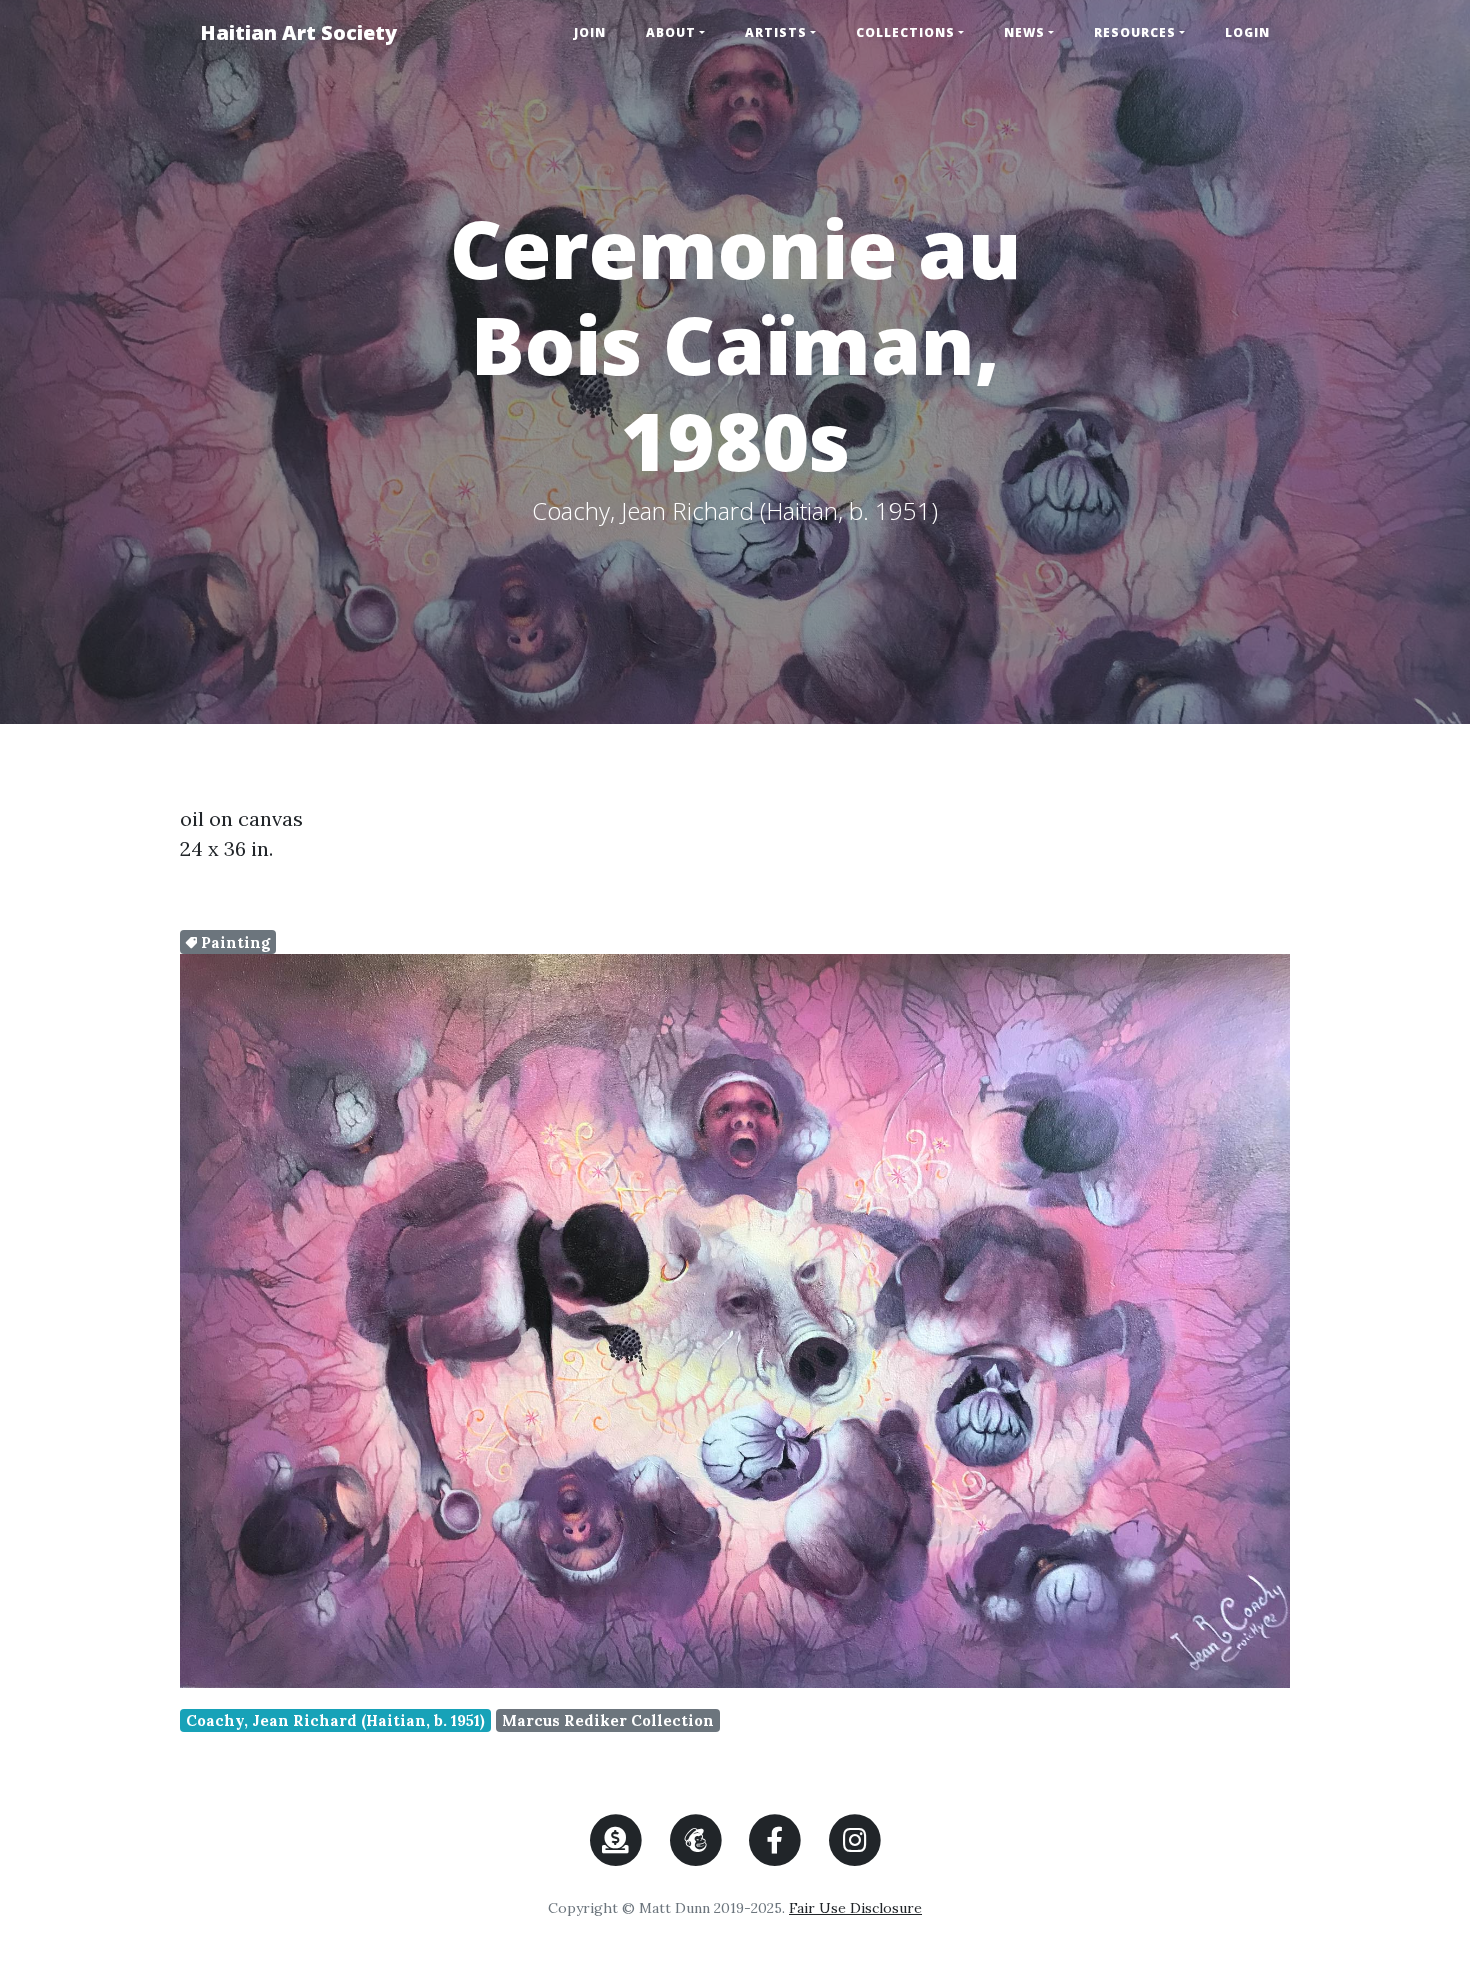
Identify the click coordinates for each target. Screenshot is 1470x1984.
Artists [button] (776, 32)
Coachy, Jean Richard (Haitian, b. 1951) (335, 1720)
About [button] (671, 32)
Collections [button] (905, 32)
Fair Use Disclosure (855, 1908)
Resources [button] (1135, 32)
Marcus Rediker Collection (608, 1720)
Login (1247, 32)
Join (590, 32)
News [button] (1024, 32)
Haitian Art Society (298, 32)
